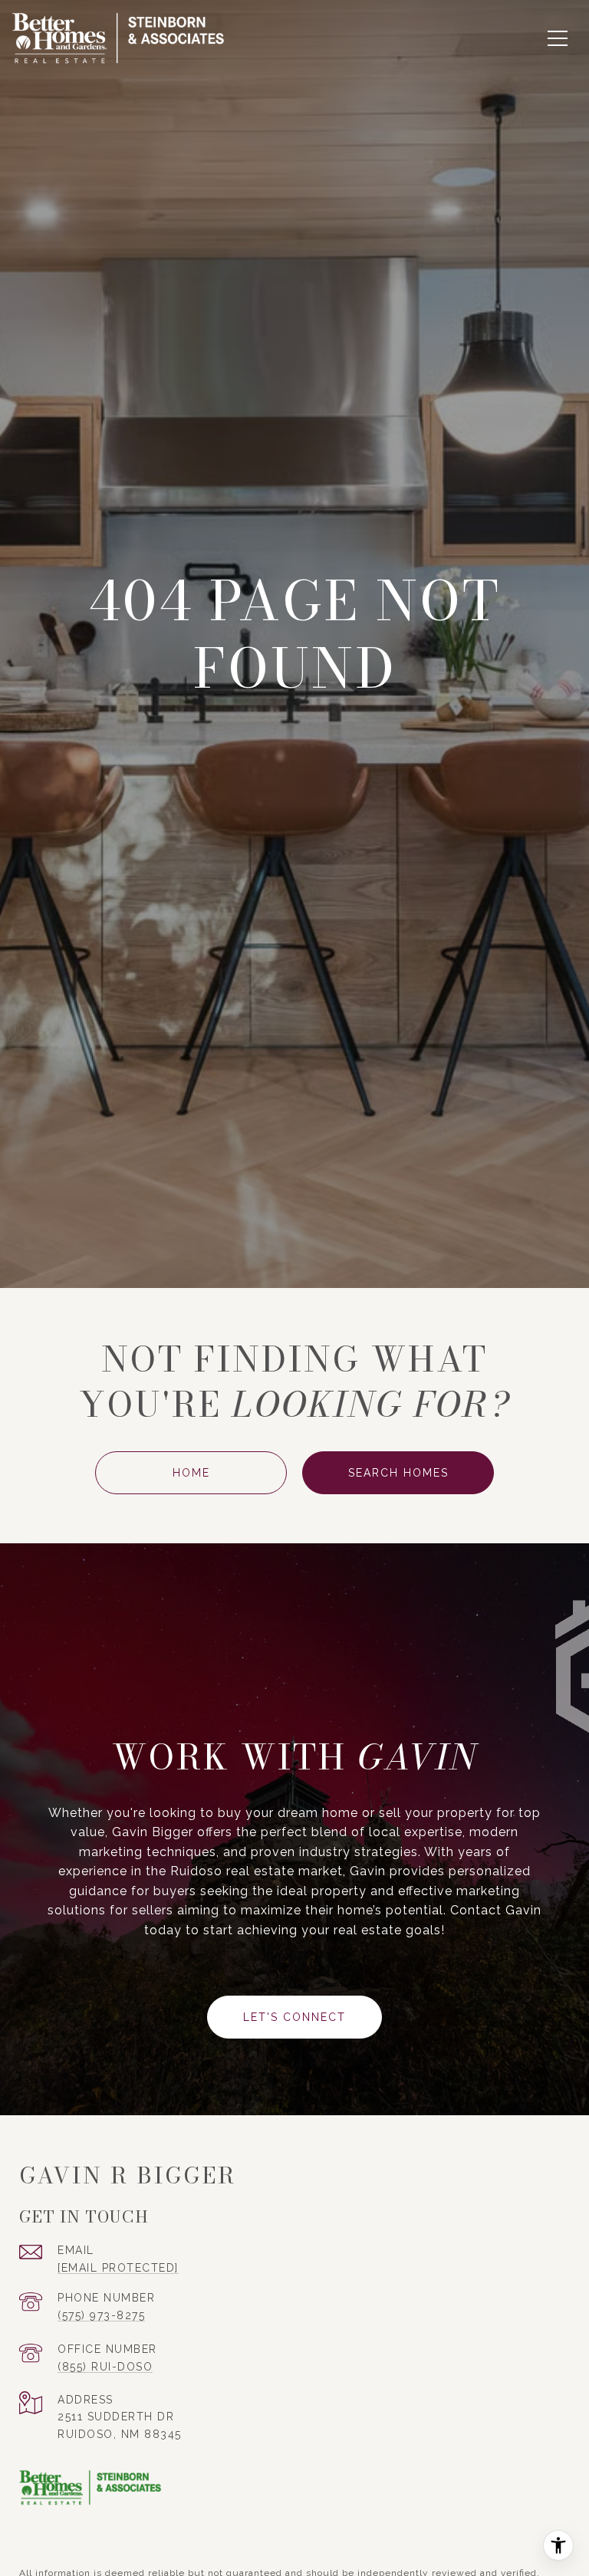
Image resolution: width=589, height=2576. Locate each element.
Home (191, 1473)
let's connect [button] (294, 2017)
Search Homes (398, 1473)
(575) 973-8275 (101, 2315)
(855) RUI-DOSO (105, 2367)
